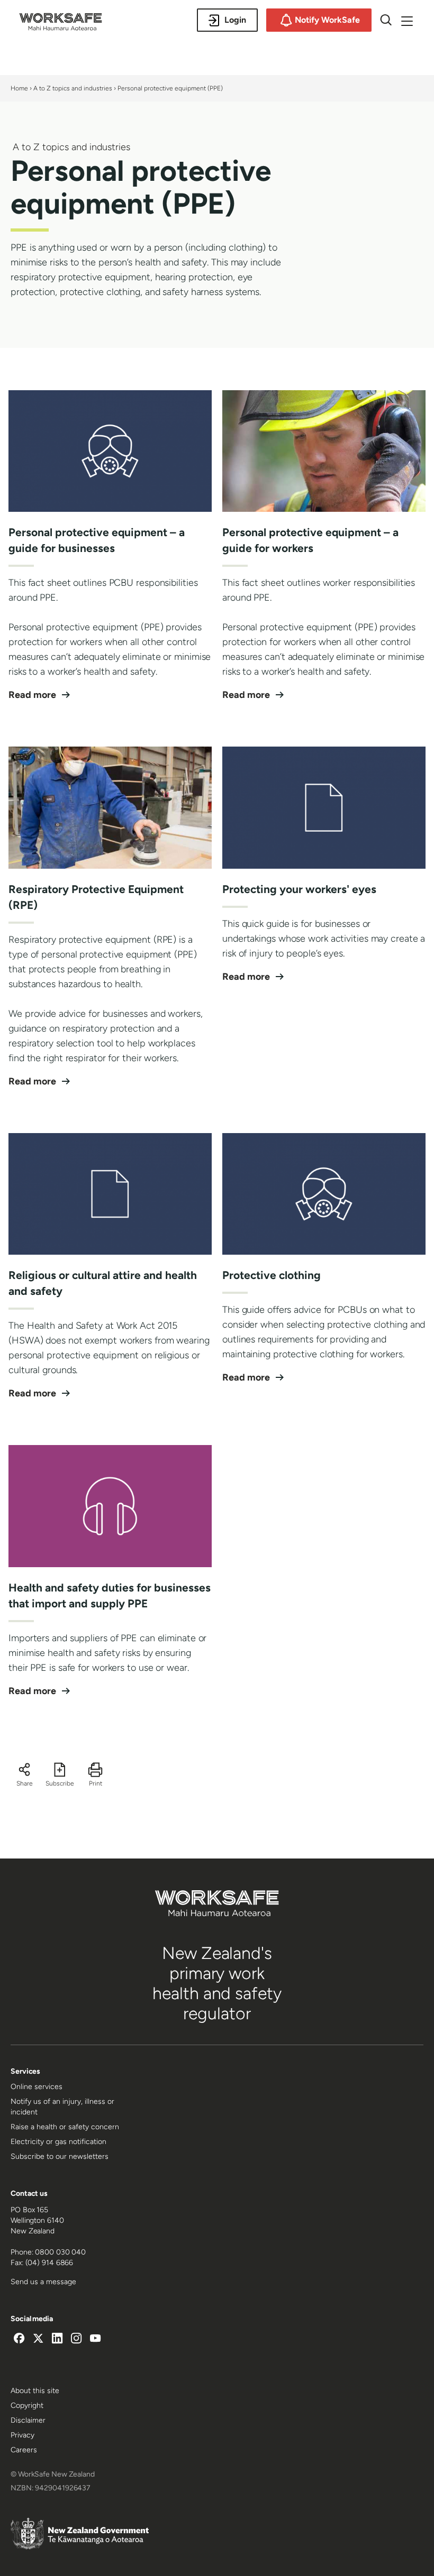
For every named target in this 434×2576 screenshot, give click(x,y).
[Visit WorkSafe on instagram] (76, 2340)
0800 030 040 (60, 2252)
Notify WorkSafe (327, 20)
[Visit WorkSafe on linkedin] (57, 2340)
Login (235, 20)
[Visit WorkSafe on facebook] (19, 2340)
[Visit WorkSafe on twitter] (38, 2340)
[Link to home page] (61, 27)
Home (19, 88)
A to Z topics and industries (73, 88)
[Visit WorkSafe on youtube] (95, 2340)
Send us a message (43, 2282)
